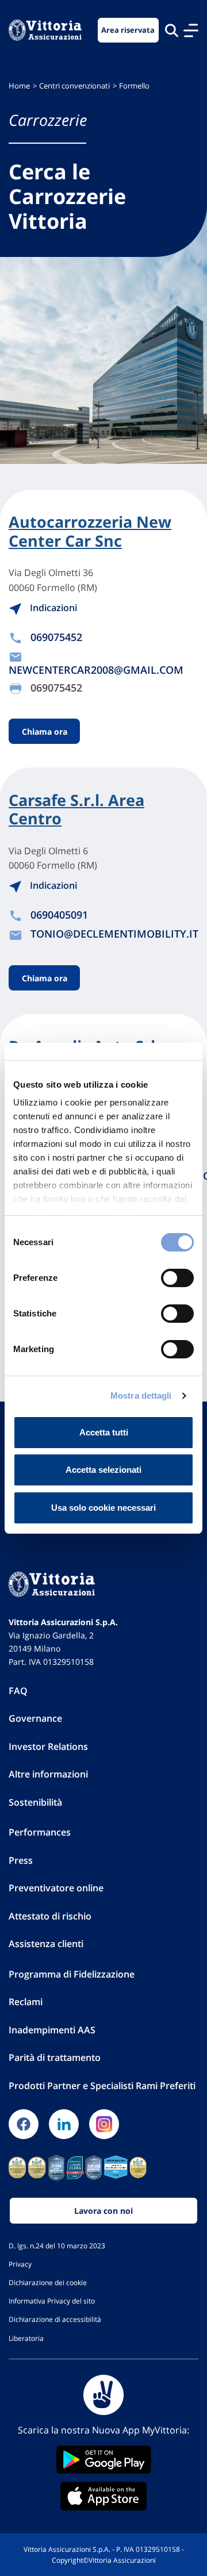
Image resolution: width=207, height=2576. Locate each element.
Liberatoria (26, 2338)
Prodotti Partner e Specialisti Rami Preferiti (102, 2086)
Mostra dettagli (141, 1396)
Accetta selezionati (103, 1470)
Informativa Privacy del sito (52, 2301)
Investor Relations (48, 1746)
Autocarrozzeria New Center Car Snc (90, 531)
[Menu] (191, 30)
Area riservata (128, 30)
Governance (35, 1718)
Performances (40, 1832)
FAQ (18, 1691)
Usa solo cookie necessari (103, 1508)
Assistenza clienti (46, 1944)
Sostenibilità (35, 1802)
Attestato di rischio (50, 1916)
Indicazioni (52, 608)
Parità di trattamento (55, 2057)
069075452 (56, 637)
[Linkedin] (64, 2124)
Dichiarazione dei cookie (48, 2282)
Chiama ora (45, 732)
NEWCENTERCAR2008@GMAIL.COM (96, 670)
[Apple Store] (103, 2496)
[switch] (177, 1278)
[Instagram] (104, 2124)
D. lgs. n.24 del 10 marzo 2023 (57, 2245)
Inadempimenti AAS (52, 2030)
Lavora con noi (103, 2211)
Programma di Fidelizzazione (72, 1974)
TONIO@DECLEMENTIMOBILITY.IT (114, 934)
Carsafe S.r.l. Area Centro (76, 810)
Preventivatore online (56, 1888)
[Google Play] (103, 2460)
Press (21, 1860)
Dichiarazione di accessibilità (55, 2319)
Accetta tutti (104, 1432)
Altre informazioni (48, 1774)
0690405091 (59, 915)
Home (19, 86)
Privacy (20, 2264)
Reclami (26, 2002)
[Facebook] (24, 2124)
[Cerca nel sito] (172, 30)
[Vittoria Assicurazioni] (45, 30)
